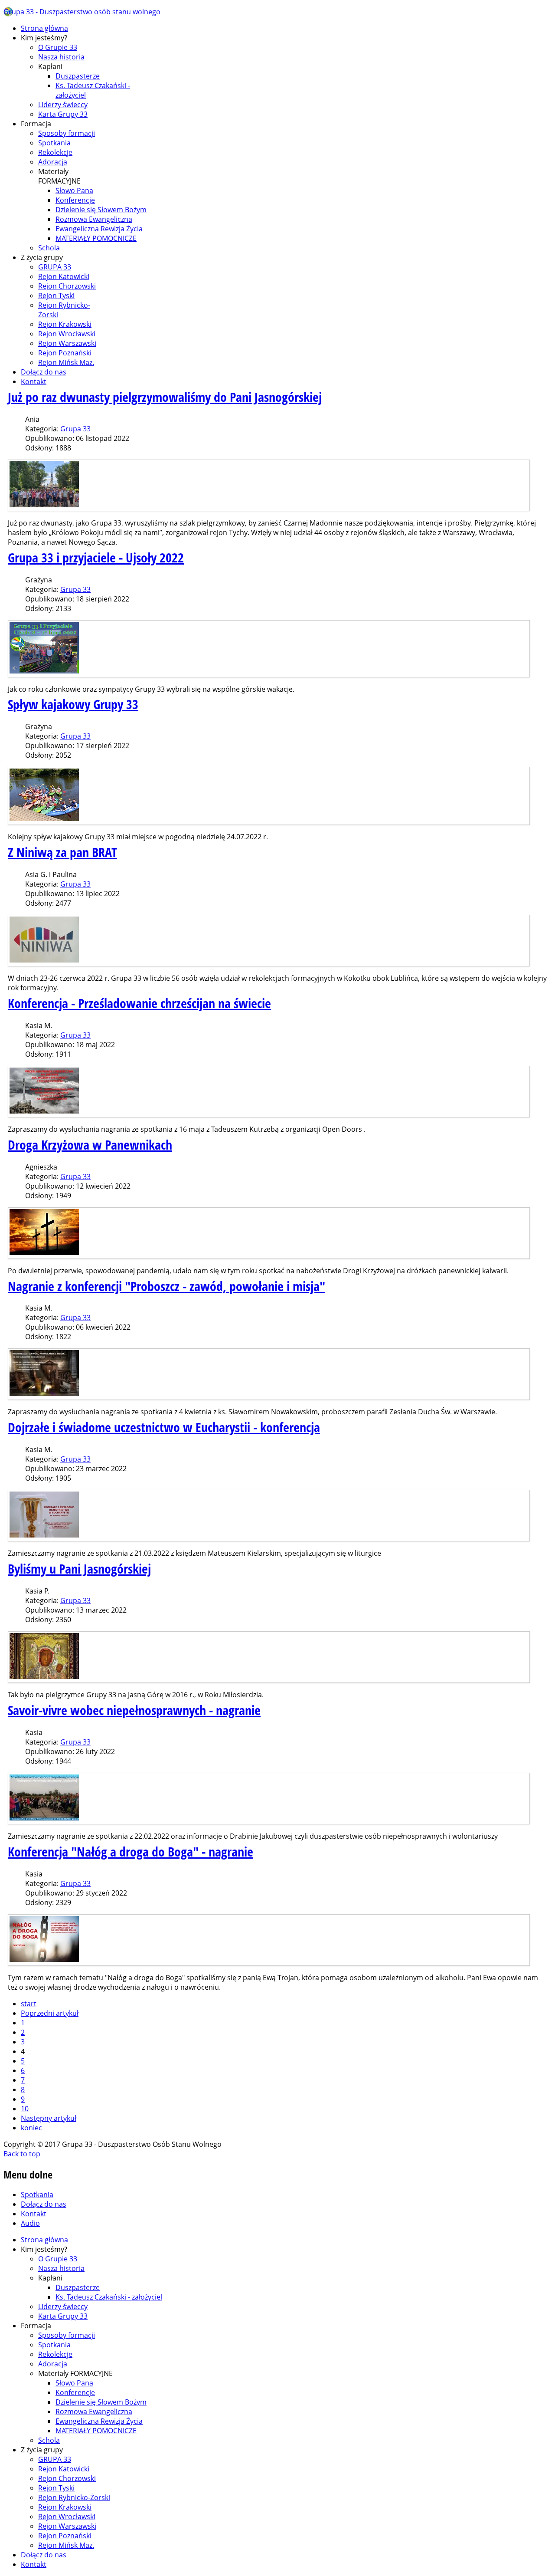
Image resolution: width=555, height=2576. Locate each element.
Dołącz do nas (44, 372)
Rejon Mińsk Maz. (66, 362)
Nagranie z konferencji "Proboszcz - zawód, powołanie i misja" (166, 1286)
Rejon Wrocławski (67, 334)
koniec (31, 2128)
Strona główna (44, 28)
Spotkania (54, 143)
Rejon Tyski (56, 296)
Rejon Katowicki (64, 276)
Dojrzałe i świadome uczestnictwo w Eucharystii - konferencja (164, 1427)
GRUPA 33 (55, 267)
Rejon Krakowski (65, 324)
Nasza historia (61, 57)
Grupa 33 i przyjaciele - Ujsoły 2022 (96, 557)
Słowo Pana (74, 191)
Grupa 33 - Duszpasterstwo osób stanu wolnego (82, 12)
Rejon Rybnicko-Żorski (74, 2497)
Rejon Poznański (65, 353)
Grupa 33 (75, 429)
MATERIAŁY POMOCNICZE (96, 238)
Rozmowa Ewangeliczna (94, 219)
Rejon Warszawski (67, 343)
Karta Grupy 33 (63, 114)
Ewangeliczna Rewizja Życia (99, 229)
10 (25, 2109)
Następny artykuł (49, 2118)
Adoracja (53, 162)
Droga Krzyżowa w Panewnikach (90, 1145)
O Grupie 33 (58, 47)
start (29, 2004)
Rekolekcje (55, 152)
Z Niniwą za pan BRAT (62, 852)
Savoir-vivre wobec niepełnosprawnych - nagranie (134, 1710)
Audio (30, 2223)
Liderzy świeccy (63, 105)
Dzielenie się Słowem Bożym (101, 210)
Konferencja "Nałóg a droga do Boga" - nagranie (131, 1851)
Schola (49, 248)
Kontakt (34, 381)
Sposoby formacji (67, 133)
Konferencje (75, 200)
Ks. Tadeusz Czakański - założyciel (109, 2297)
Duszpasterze (78, 76)
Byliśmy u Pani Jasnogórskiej (79, 1569)
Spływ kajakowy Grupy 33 (73, 704)
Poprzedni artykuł (50, 2013)
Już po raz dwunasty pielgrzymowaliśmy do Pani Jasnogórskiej (165, 397)
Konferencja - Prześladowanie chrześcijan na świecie (139, 1003)
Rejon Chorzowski (67, 286)
